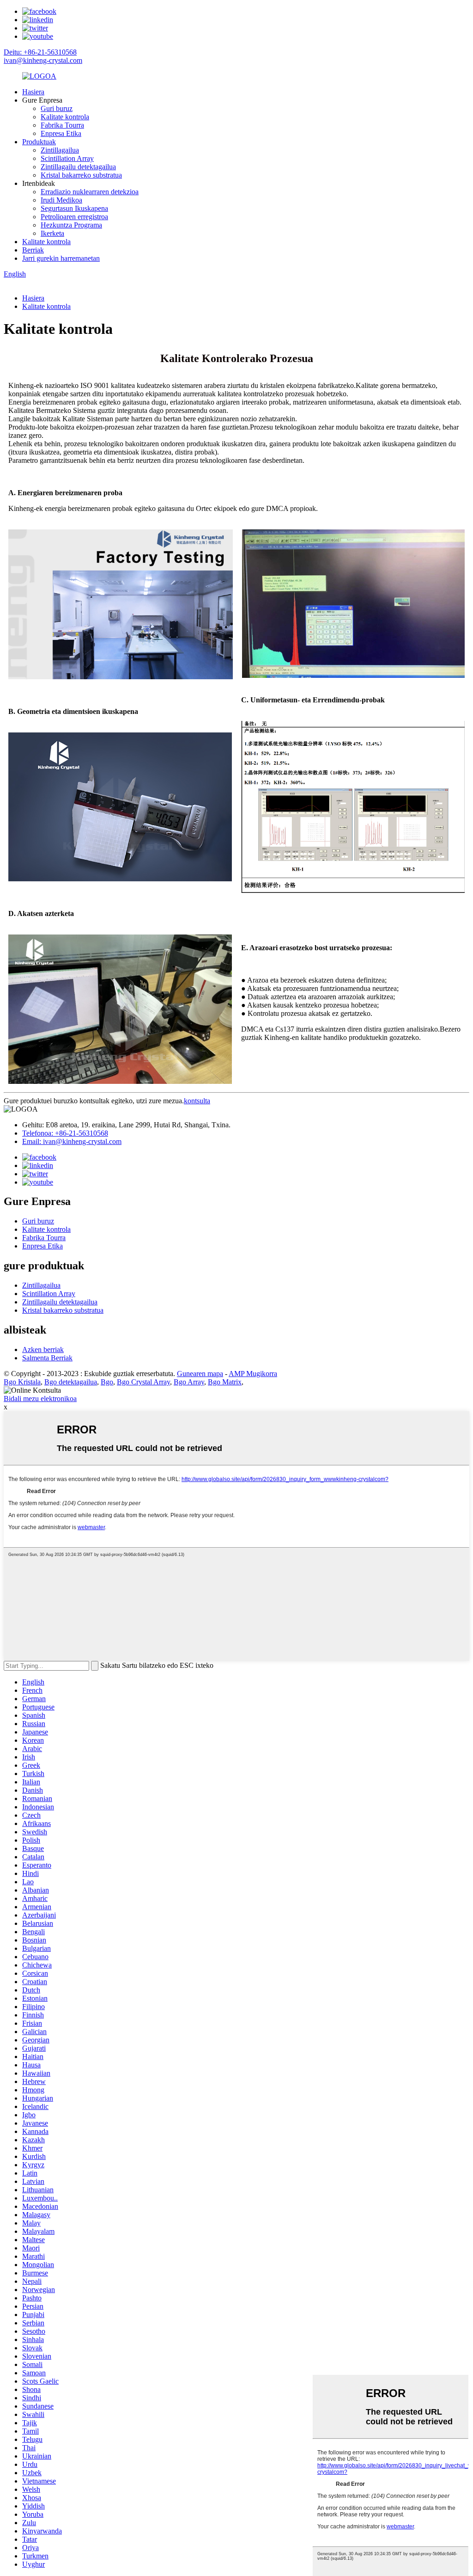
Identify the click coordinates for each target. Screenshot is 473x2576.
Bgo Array (189, 1382)
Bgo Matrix (225, 1382)
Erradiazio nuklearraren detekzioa (90, 192)
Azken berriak (43, 1349)
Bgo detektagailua (71, 1382)
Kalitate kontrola (65, 117)
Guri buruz (57, 108)
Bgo (107, 1382)
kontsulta (197, 1101)
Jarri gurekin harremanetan (61, 258)
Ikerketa (52, 233)
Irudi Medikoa (61, 200)
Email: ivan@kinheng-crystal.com (72, 1141)
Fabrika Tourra (62, 125)
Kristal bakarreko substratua (81, 175)
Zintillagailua (60, 150)
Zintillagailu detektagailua (78, 167)
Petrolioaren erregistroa (74, 217)
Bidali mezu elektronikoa (40, 1399)
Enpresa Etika (61, 133)
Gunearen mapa (200, 1374)
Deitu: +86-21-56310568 (40, 52)
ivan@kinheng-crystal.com (43, 60)
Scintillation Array (67, 158)
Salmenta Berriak (47, 1358)
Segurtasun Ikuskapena (74, 208)
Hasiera (33, 92)
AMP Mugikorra (253, 1374)
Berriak (33, 250)
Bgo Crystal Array (143, 1382)
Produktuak (39, 142)
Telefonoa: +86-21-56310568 (65, 1133)
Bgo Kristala (22, 1382)
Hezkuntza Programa (71, 225)
